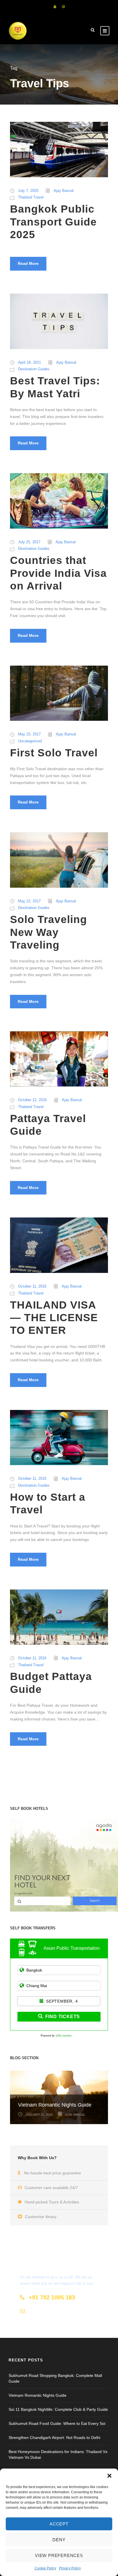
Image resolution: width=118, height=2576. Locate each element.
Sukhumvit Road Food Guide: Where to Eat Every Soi (57, 2423)
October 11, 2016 (32, 1286)
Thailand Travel (31, 197)
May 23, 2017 (29, 734)
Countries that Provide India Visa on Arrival (58, 573)
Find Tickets (63, 2017)
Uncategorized (30, 741)
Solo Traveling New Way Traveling (49, 932)
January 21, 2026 (39, 2115)
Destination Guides (34, 369)
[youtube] (55, 7)
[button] (109, 2476)
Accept (59, 2524)
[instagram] (63, 7)
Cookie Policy (45, 2568)
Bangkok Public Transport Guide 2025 (53, 222)
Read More (28, 263)
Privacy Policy (70, 2568)
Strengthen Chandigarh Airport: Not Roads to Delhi (54, 2438)
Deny (59, 2540)
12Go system (64, 2036)
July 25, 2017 (29, 542)
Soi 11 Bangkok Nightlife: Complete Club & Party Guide (58, 2409)
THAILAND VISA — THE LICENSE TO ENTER (54, 1318)
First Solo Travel (54, 753)
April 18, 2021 (29, 362)
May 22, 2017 (29, 901)
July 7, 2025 (28, 191)
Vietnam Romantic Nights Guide (55, 2105)
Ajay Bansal (64, 191)
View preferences (59, 2555)
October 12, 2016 (32, 1100)
